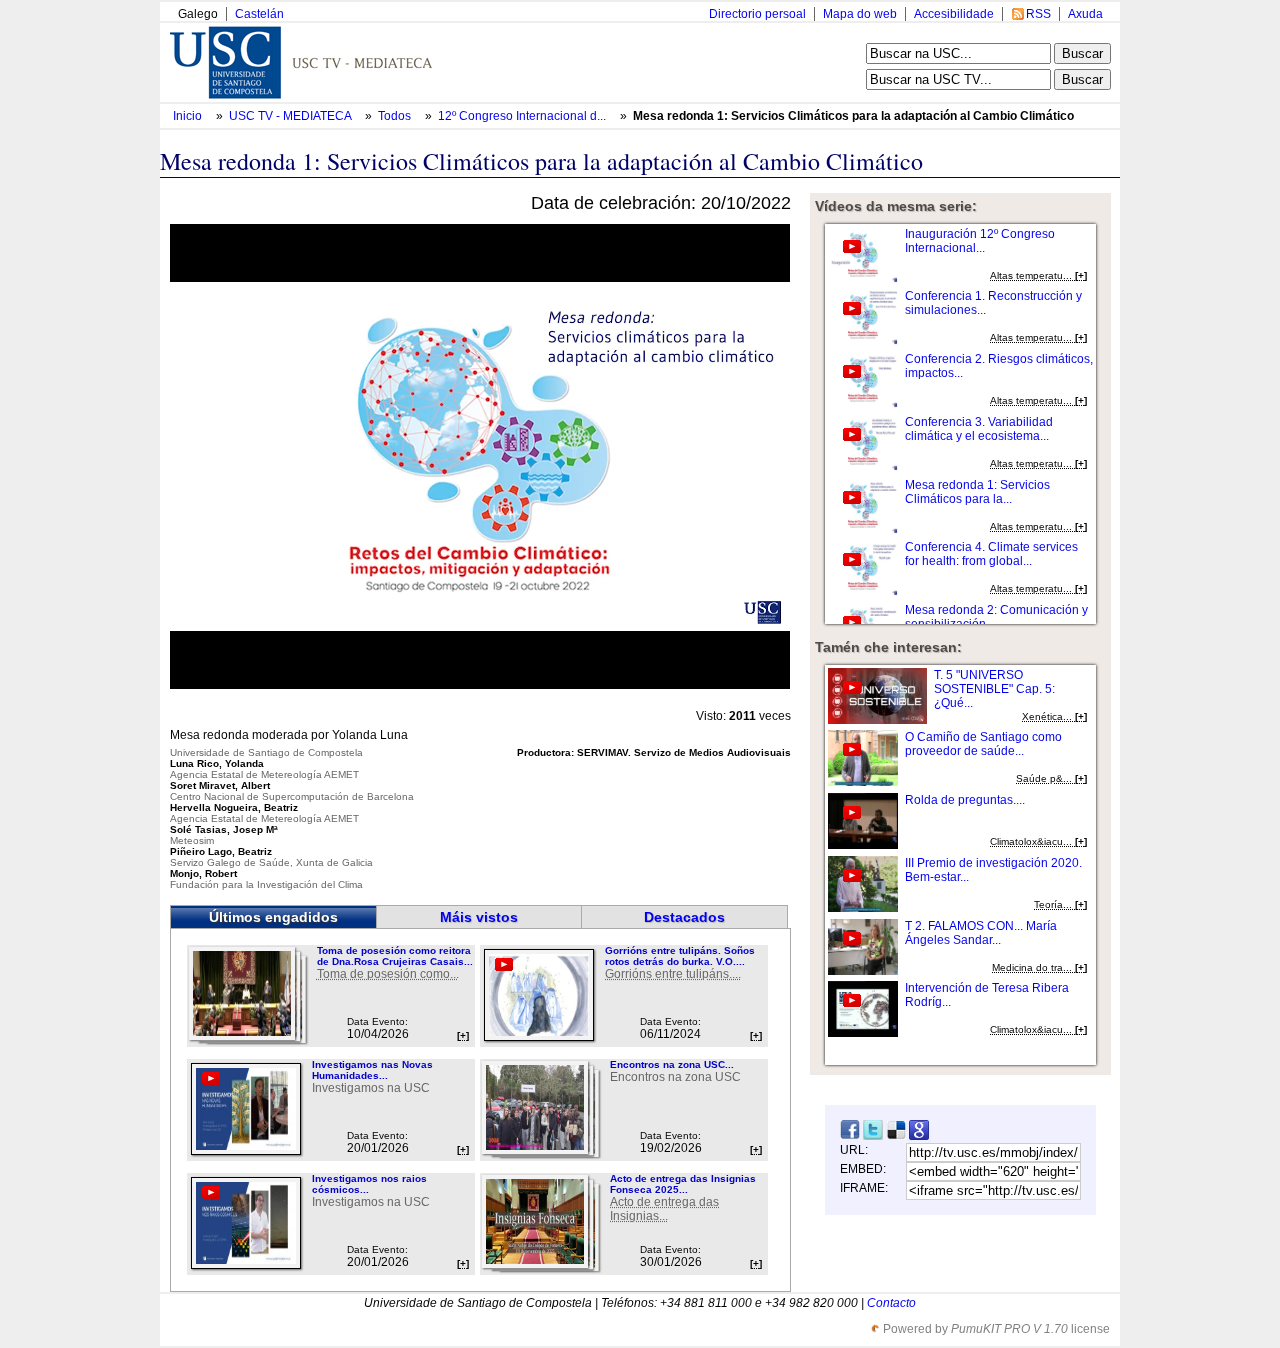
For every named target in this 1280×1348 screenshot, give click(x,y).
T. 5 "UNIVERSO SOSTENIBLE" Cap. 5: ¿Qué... (994, 689)
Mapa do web (860, 14)
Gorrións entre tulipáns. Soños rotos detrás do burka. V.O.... (680, 956)
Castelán (259, 14)
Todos (396, 116)
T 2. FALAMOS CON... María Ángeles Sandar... (981, 933)
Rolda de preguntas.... (965, 800)
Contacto (891, 1303)
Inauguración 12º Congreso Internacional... (980, 241)
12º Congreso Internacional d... (522, 116)
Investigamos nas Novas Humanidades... (372, 1070)
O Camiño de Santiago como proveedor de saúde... (983, 744)
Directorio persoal (757, 14)
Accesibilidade (954, 14)
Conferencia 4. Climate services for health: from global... (991, 554)
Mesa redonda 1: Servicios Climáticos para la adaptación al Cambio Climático (853, 116)
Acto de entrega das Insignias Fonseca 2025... (683, 1184)
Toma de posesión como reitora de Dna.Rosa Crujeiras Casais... (395, 956)
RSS (1038, 14)
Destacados (684, 917)
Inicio (189, 116)
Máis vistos (479, 917)
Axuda (1085, 14)
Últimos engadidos (273, 917)
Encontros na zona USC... (672, 1064)
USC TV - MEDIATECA (291, 116)
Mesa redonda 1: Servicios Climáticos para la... (977, 492)
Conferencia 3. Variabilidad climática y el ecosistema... (979, 429)
